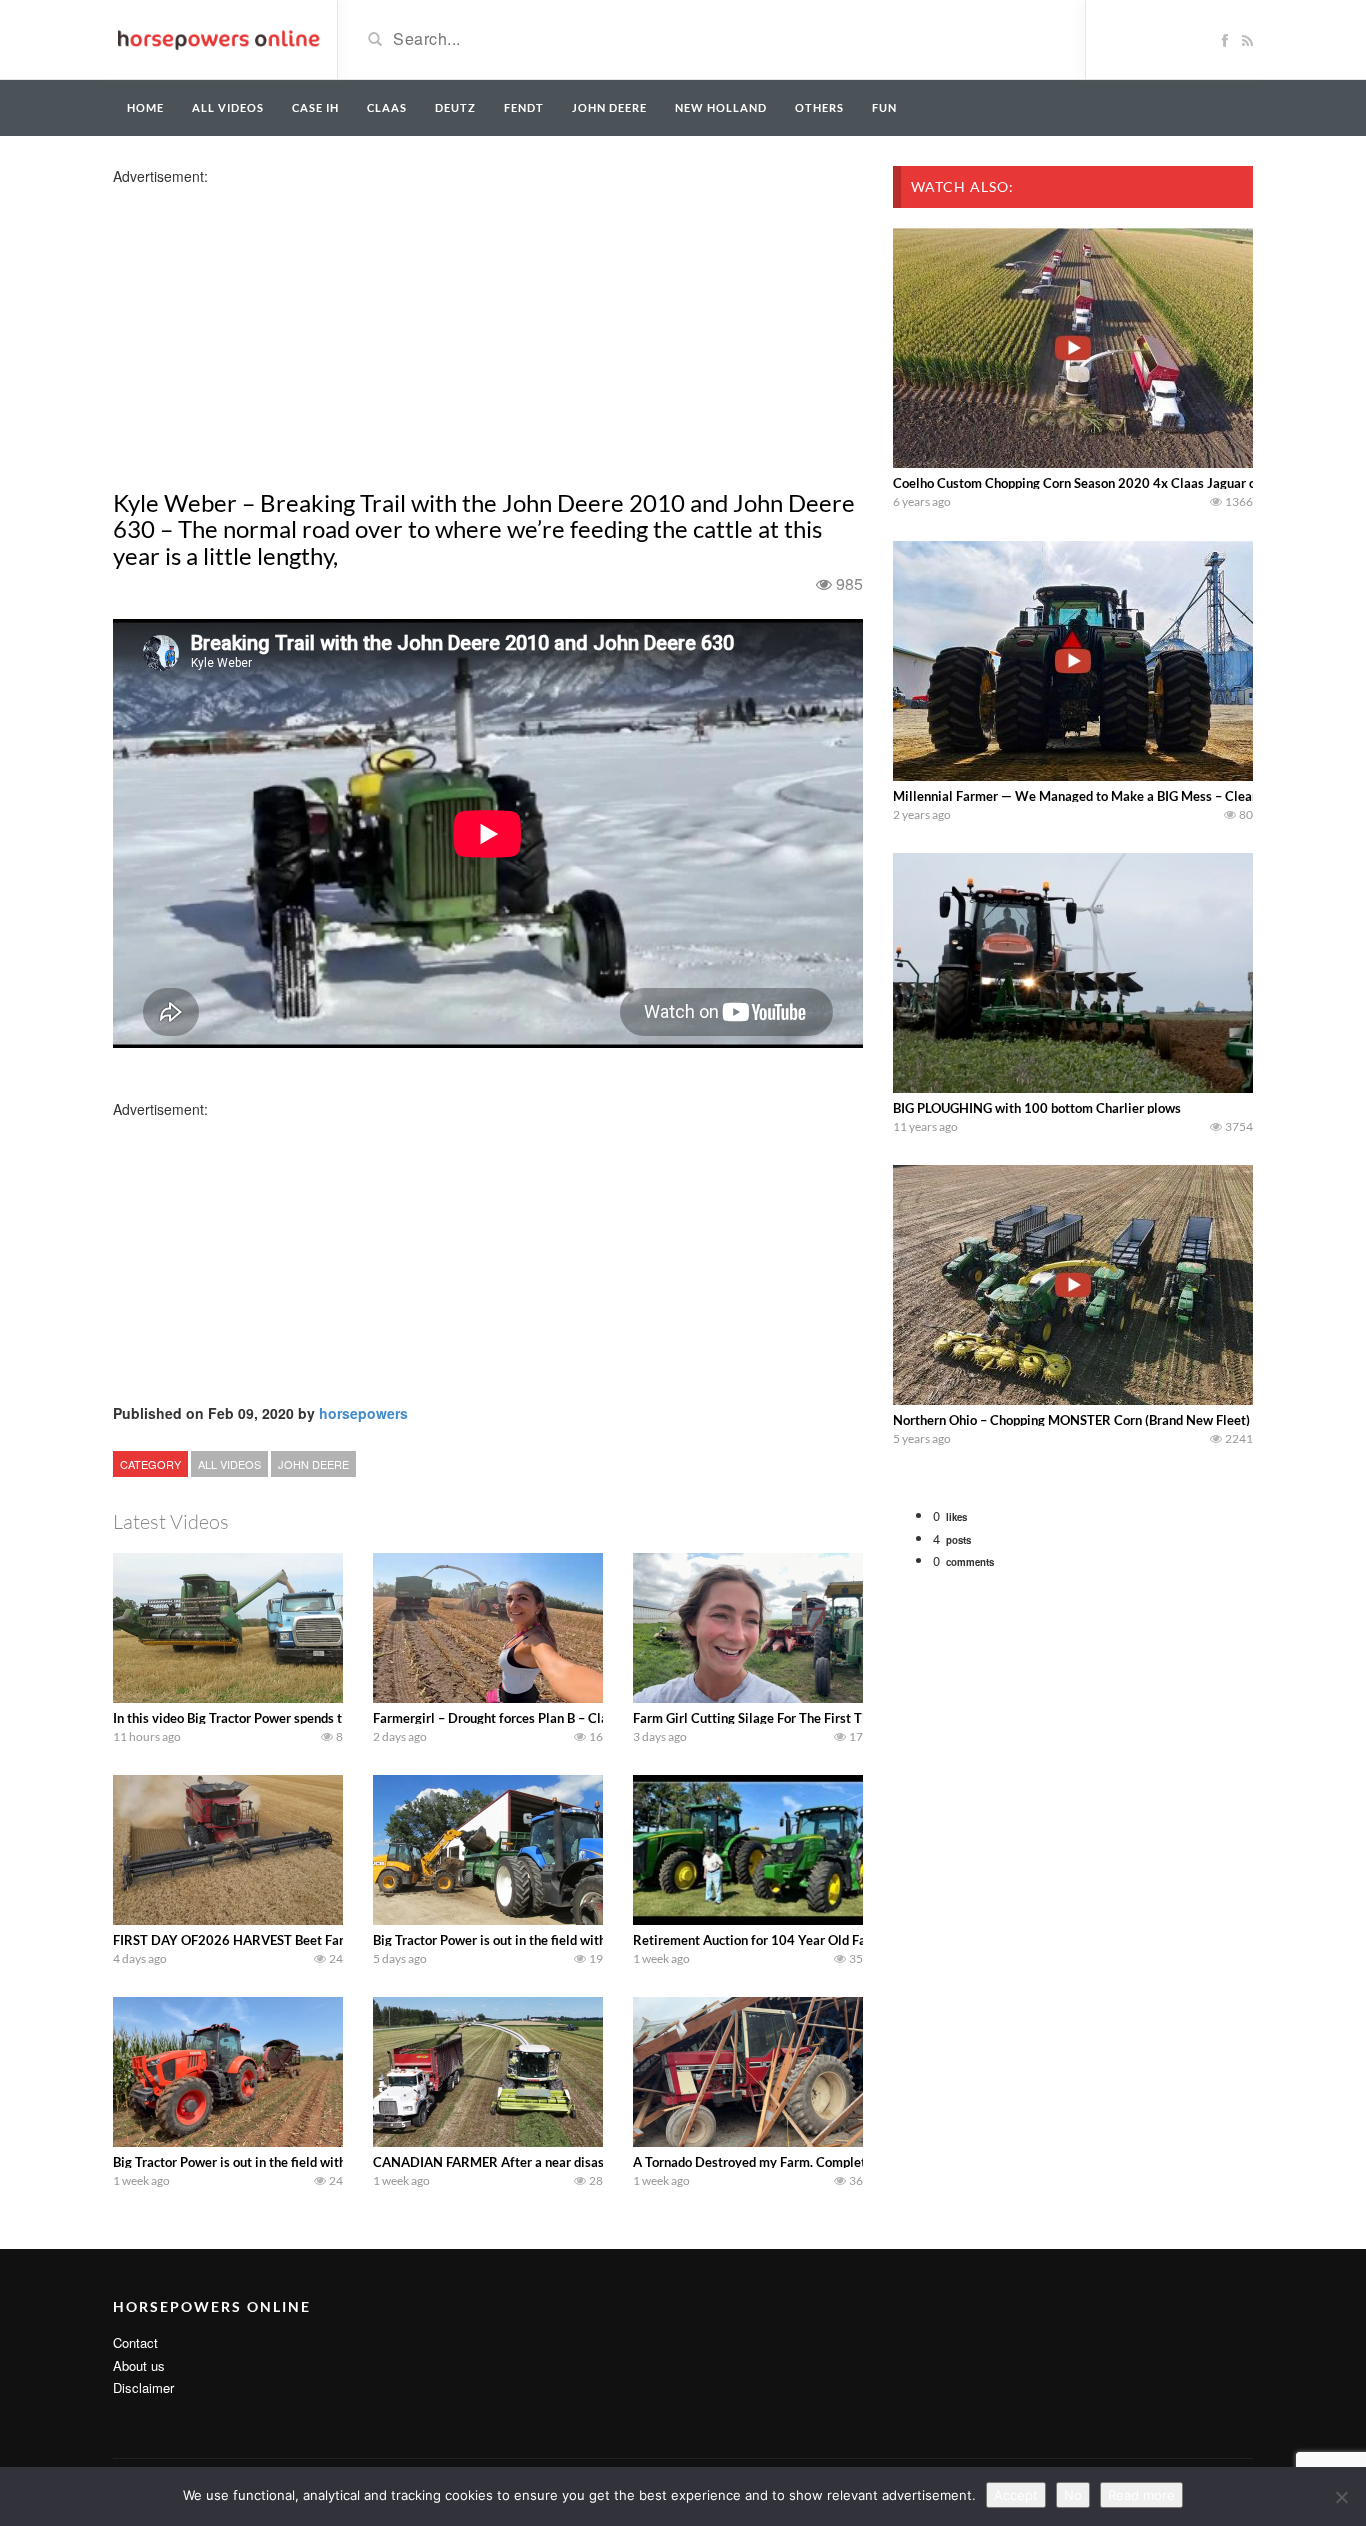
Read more (1141, 2495)
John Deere (609, 107)
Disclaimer (143, 2387)
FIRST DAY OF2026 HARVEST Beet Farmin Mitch (258, 1940)
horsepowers (363, 1413)
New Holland (721, 107)
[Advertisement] (271, 326)
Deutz (455, 107)
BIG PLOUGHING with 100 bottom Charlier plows (1037, 1108)
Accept (1016, 2495)
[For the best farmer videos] (217, 38)
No (1073, 2495)
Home (145, 107)
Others (819, 107)
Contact (135, 2342)
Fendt (524, 107)
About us (139, 2365)
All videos (228, 107)
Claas (387, 107)
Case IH (315, 107)
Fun (884, 107)
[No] (1341, 2497)
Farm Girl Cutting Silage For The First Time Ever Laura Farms (810, 1718)
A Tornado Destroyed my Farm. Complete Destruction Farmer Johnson (836, 2162)
